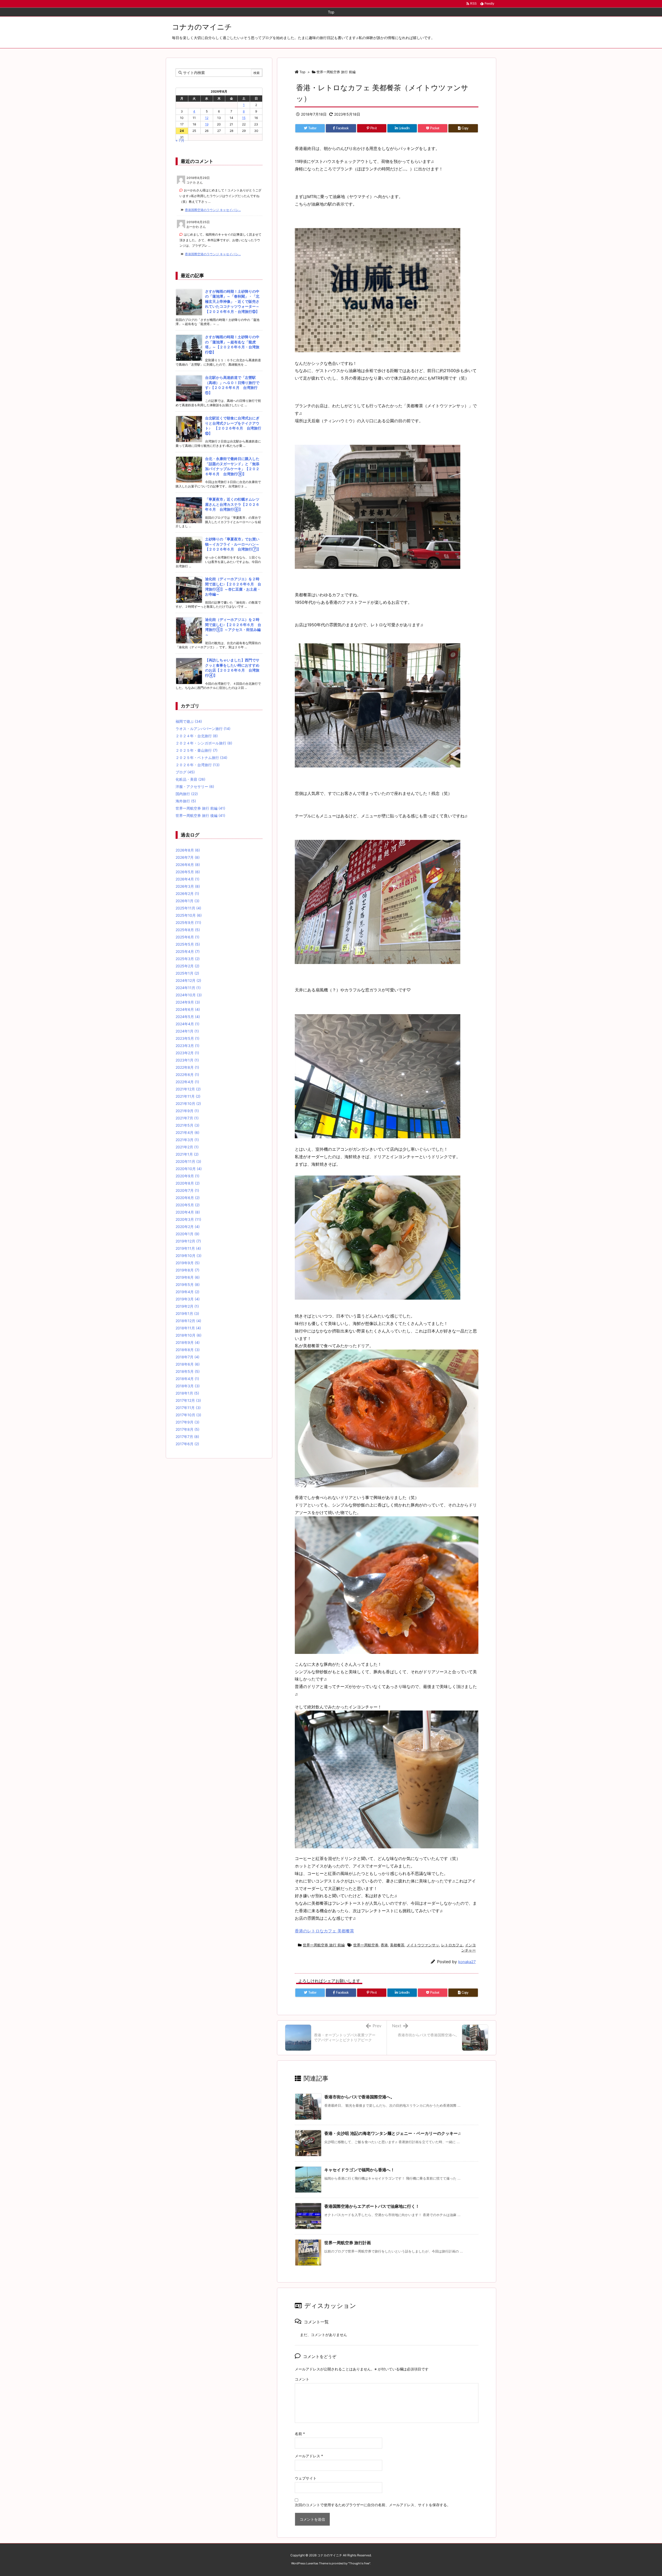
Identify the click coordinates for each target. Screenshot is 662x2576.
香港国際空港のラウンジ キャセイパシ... (213, 210)
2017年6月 (187, 1444)
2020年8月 (188, 1183)
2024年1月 (187, 1031)
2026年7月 (188, 857)
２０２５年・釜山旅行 (197, 750)
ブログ (185, 772)
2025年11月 (188, 908)
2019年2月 (187, 1306)
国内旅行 (187, 794)
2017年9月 (187, 1422)
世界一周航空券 (366, 1945)
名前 (300, 2434)
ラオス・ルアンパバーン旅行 (203, 729)
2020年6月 (188, 1198)
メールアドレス (309, 2456)
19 (207, 124)
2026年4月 (187, 879)
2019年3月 (188, 1299)
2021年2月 (187, 1147)
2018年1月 (187, 1393)
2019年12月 (188, 1241)
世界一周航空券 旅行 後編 (200, 815)
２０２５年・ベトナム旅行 (201, 758)
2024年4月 (187, 1024)
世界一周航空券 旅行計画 (348, 2243)
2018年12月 (188, 1321)
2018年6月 (188, 1364)
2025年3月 (188, 959)
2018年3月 (188, 1386)
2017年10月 (188, 1415)
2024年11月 (188, 988)
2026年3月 (188, 886)
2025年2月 (187, 966)
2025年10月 (189, 915)
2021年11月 (188, 1096)
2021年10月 (188, 1104)
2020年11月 (188, 1161)
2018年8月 (188, 1350)
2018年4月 (187, 1379)
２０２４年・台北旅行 (197, 736)
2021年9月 (187, 1111)
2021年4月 (187, 1132)
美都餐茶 (397, 1945)
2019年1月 (187, 1313)
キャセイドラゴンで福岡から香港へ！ (359, 2170)
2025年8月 (188, 930)
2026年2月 (187, 894)
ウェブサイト (306, 2478)
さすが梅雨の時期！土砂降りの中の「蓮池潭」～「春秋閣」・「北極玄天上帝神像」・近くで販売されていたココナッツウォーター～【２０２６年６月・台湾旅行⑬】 (232, 301)
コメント (302, 2379)
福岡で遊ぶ (189, 721)
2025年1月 (187, 973)
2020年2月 (188, 1227)
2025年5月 (188, 944)
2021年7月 (187, 1118)
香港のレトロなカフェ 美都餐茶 (324, 1931)
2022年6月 (187, 1075)
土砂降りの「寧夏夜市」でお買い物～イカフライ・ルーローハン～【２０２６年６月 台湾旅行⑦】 (233, 544)
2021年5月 (187, 1125)
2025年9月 (188, 922)
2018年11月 (188, 1328)
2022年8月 (187, 1067)
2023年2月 (187, 1053)
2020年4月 (188, 1212)
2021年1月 (187, 1154)
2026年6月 (188, 865)
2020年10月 (189, 1169)
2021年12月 (188, 1089)
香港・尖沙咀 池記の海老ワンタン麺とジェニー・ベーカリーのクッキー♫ (393, 2133)
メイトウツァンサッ (423, 1945)
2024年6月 (188, 1009)
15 (244, 118)
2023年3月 (187, 1046)
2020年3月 (188, 1219)
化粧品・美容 (190, 779)
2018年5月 (188, 1371)
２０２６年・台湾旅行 (198, 765)
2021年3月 (187, 1140)
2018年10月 (189, 1335)
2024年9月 (188, 1002)
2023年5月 (187, 1038)
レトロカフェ (452, 1945)
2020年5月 (188, 1205)
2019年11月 (188, 1248)
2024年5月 (188, 1017)
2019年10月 (189, 1256)
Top (302, 72)
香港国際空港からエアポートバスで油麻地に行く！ (372, 2206)
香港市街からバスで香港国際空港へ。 (359, 2097)
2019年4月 (187, 1292)
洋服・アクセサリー (195, 786)
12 (207, 118)
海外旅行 (186, 801)
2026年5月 (188, 872)
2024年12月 (188, 980)
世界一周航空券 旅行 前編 (336, 72)
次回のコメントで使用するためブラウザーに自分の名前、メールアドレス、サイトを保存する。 (373, 2505)
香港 (384, 1945)
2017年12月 (188, 1400)
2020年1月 (187, 1234)
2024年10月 (189, 995)
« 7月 (180, 140)
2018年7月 (187, 1357)
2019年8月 (187, 1270)
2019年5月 (188, 1285)
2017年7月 (187, 1437)
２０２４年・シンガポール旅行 (204, 743)
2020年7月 (187, 1190)
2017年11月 (188, 1408)
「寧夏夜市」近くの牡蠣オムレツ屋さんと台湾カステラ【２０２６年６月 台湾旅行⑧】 (232, 504)
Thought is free (359, 2563)
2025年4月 (188, 951)
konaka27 (467, 1962)
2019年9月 (188, 1263)
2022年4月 (187, 1082)
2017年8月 (187, 1429)
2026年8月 (188, 850)
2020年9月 (187, 1176)
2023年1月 (187, 1060)
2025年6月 (187, 937)
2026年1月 (187, 901)
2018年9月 (188, 1342)
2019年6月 (188, 1277)
